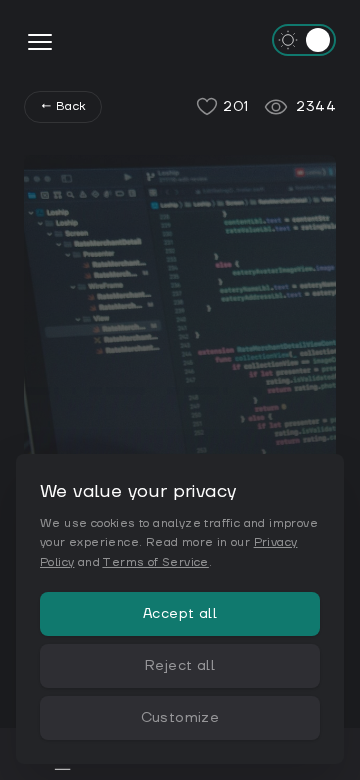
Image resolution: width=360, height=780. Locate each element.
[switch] (304, 40)
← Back (63, 106)
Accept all (180, 614)
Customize (180, 718)
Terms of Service (155, 562)
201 (235, 107)
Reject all (180, 666)
